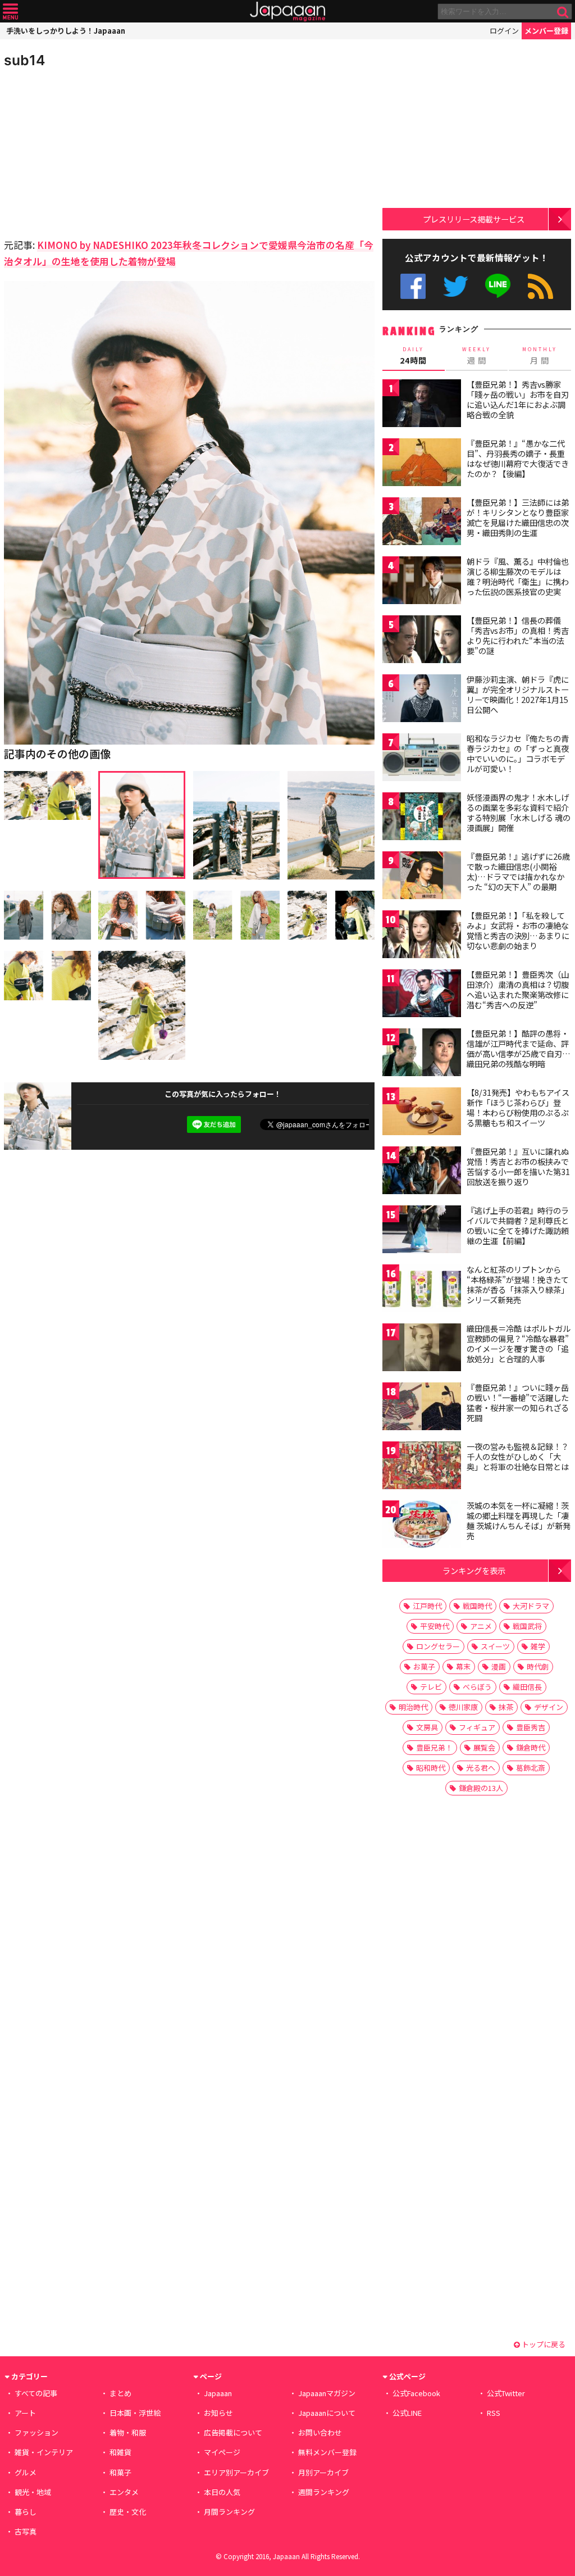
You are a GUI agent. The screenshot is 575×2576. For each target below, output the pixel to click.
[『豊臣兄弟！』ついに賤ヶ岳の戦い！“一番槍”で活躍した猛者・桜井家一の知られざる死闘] (422, 1408)
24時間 (413, 356)
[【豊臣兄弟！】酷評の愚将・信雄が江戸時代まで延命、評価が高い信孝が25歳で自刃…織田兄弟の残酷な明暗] (422, 1054)
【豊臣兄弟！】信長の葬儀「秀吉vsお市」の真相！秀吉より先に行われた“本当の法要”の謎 (518, 635)
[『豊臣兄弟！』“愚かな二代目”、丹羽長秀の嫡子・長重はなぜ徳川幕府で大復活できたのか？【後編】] (422, 464)
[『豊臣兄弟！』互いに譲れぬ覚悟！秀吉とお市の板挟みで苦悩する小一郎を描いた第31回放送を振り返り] (422, 1172)
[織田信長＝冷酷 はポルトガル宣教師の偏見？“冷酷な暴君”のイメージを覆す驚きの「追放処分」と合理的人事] (422, 1349)
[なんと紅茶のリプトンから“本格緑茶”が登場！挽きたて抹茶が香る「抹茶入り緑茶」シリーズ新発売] (422, 1290)
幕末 (463, 1666)
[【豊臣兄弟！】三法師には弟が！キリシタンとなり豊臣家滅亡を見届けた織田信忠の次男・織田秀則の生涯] (422, 523)
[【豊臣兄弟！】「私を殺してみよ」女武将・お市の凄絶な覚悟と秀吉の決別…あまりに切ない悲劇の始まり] (422, 936)
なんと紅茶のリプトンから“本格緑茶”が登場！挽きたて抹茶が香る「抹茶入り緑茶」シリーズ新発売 (518, 1284)
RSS (540, 286)
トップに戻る (543, 2344)
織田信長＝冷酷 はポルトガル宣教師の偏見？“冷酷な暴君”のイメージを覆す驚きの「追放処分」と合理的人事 (519, 1343)
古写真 (26, 2531)
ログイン (504, 31)
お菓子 (424, 1666)
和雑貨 (120, 2452)
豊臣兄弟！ (434, 1747)
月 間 (540, 356)
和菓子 (120, 2472)
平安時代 (435, 1626)
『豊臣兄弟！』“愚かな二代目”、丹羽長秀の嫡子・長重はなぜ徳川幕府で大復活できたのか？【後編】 (518, 458)
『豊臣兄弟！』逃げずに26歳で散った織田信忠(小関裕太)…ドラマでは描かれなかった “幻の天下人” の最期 (518, 871)
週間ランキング (324, 2492)
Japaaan (287, 12)
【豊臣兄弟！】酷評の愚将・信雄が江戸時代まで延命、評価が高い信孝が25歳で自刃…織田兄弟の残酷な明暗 (519, 1048)
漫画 (499, 1666)
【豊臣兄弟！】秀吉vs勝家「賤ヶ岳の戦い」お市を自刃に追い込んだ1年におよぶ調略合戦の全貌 (518, 399)
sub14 (24, 60)
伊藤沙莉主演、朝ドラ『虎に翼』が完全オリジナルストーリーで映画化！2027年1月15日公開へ (518, 694)
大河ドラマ (531, 1606)
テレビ (431, 1687)
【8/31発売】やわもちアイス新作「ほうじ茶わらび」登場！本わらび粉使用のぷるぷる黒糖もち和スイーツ (518, 1107)
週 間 (476, 356)
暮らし (26, 2512)
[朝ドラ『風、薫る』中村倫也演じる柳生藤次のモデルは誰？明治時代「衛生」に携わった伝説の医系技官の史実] (422, 582)
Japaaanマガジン (327, 2393)
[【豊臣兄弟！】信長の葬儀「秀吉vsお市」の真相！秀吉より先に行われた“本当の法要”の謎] (422, 641)
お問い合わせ (320, 2432)
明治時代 (413, 1707)
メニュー (10, 12)
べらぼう (477, 1687)
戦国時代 (477, 1606)
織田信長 (527, 1687)
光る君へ (481, 1768)
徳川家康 (463, 1707)
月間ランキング (229, 2512)
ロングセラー (438, 1646)
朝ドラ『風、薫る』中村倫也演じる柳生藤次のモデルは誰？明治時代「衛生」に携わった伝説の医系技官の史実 (518, 576)
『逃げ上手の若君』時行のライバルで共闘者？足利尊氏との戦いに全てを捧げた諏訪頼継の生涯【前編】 (518, 1225)
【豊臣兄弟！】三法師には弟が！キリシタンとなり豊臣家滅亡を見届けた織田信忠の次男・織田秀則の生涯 (518, 517)
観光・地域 (33, 2492)
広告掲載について (233, 2432)
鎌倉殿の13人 (481, 1788)
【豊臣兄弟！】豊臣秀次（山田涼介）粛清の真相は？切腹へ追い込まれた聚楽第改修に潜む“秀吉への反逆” (518, 989)
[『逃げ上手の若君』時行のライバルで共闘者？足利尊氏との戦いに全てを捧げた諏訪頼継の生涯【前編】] (422, 1231)
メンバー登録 (546, 31)
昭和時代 (431, 1768)
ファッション (36, 2432)
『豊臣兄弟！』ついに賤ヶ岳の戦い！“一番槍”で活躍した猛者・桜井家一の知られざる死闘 (518, 1402)
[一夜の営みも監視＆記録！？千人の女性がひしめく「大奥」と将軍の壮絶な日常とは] (422, 1467)
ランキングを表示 (474, 1570)
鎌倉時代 (531, 1747)
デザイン (549, 1707)
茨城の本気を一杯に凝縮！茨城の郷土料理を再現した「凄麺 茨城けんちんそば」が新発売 (519, 1520)
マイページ (222, 2452)
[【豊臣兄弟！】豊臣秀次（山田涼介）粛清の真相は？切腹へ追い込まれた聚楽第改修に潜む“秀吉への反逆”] (422, 995)
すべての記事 (36, 2393)
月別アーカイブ (323, 2472)
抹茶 (506, 1707)
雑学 (538, 1646)
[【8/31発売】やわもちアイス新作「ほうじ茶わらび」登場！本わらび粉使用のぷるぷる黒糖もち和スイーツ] (422, 1113)
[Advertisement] (97, 152)
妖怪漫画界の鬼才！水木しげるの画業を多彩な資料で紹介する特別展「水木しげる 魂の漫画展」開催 (519, 812)
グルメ (26, 2472)
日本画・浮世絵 (135, 2413)
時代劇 (538, 1666)
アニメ (481, 1626)
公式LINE (498, 286)
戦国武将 (527, 1626)
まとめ (120, 2393)
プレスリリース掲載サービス (474, 219)
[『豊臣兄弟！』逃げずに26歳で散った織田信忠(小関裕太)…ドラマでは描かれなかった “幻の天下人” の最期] (422, 877)
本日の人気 (222, 2492)
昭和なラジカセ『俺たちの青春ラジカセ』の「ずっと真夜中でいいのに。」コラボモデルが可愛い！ (518, 753)
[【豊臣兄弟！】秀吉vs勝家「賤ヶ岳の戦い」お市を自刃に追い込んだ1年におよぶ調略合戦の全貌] (422, 405)
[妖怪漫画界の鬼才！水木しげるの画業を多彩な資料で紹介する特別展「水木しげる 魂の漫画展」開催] (422, 818)
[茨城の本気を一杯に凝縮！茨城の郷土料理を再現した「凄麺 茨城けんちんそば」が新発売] (422, 1526)
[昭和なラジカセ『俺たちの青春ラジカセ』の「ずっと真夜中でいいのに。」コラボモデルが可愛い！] (422, 759)
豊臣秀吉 (531, 1727)
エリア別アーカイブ (236, 2472)
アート (25, 2413)
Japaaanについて (327, 2413)
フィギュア (477, 1727)
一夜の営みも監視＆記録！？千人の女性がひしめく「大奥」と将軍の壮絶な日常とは (518, 1456)
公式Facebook (413, 286)
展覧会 (484, 1747)
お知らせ (218, 2413)
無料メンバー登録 (327, 2452)
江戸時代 (427, 1606)
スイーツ (495, 1646)
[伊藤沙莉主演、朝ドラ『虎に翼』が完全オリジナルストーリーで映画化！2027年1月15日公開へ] (422, 700)
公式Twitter (456, 286)
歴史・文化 (128, 2512)
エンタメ (124, 2492)
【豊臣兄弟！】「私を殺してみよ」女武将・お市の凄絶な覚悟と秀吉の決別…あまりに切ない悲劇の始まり (518, 930)
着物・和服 (128, 2432)
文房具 (427, 1727)
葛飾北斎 (531, 1768)
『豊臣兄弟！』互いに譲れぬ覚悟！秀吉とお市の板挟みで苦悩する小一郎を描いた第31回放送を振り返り (518, 1166)
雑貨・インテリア (44, 2452)
